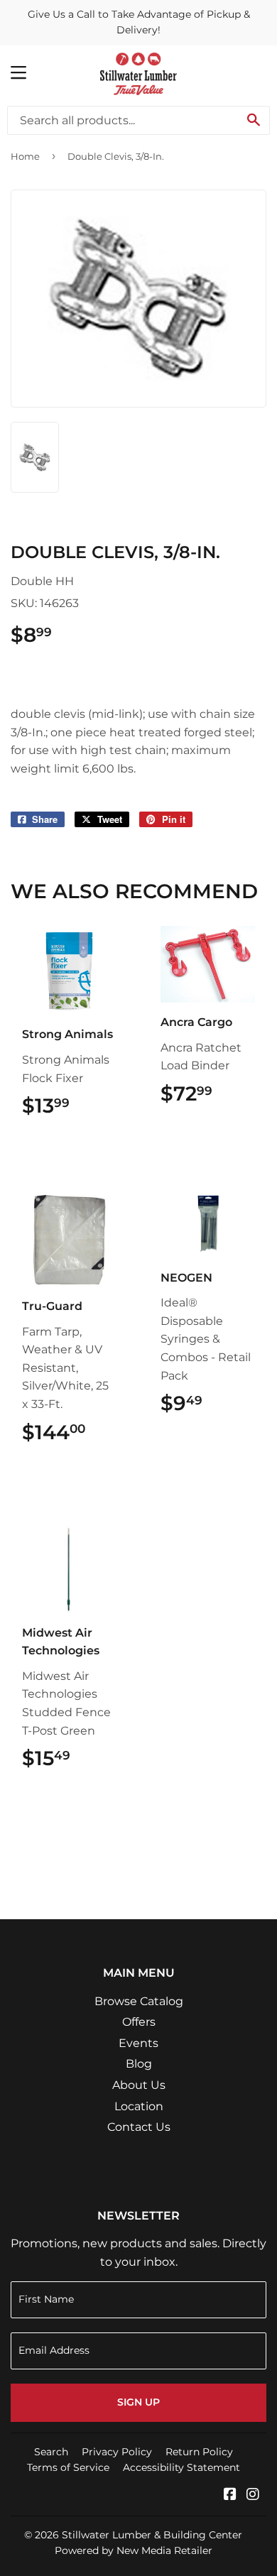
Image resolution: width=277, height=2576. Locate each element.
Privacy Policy (117, 2452)
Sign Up (138, 2402)
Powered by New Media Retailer (134, 2550)
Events (138, 2043)
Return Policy (199, 2452)
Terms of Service (68, 2467)
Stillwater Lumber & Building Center (152, 2535)
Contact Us (139, 2127)
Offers (139, 2022)
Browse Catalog (139, 2001)
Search (51, 2452)
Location (139, 2106)
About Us (139, 2085)
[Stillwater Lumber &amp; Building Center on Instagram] (253, 2495)
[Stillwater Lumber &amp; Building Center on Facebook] (230, 2495)
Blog (139, 2064)
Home (25, 156)
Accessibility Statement (181, 2467)
